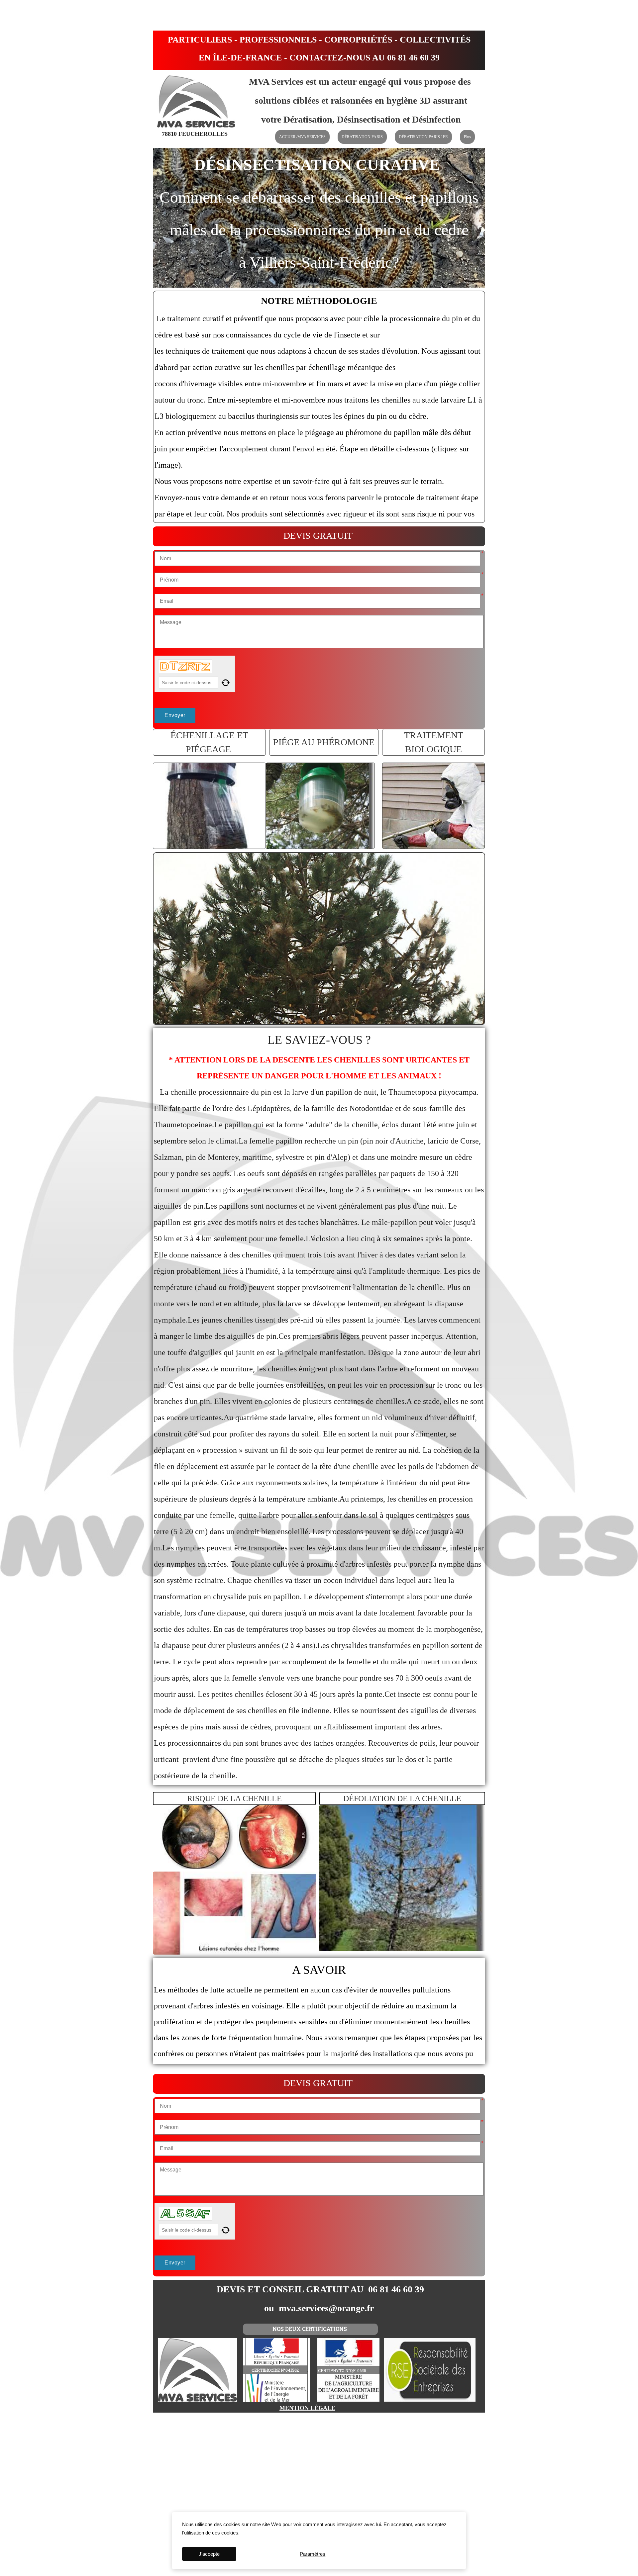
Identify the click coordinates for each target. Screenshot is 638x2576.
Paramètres (313, 2554)
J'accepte (209, 2554)
